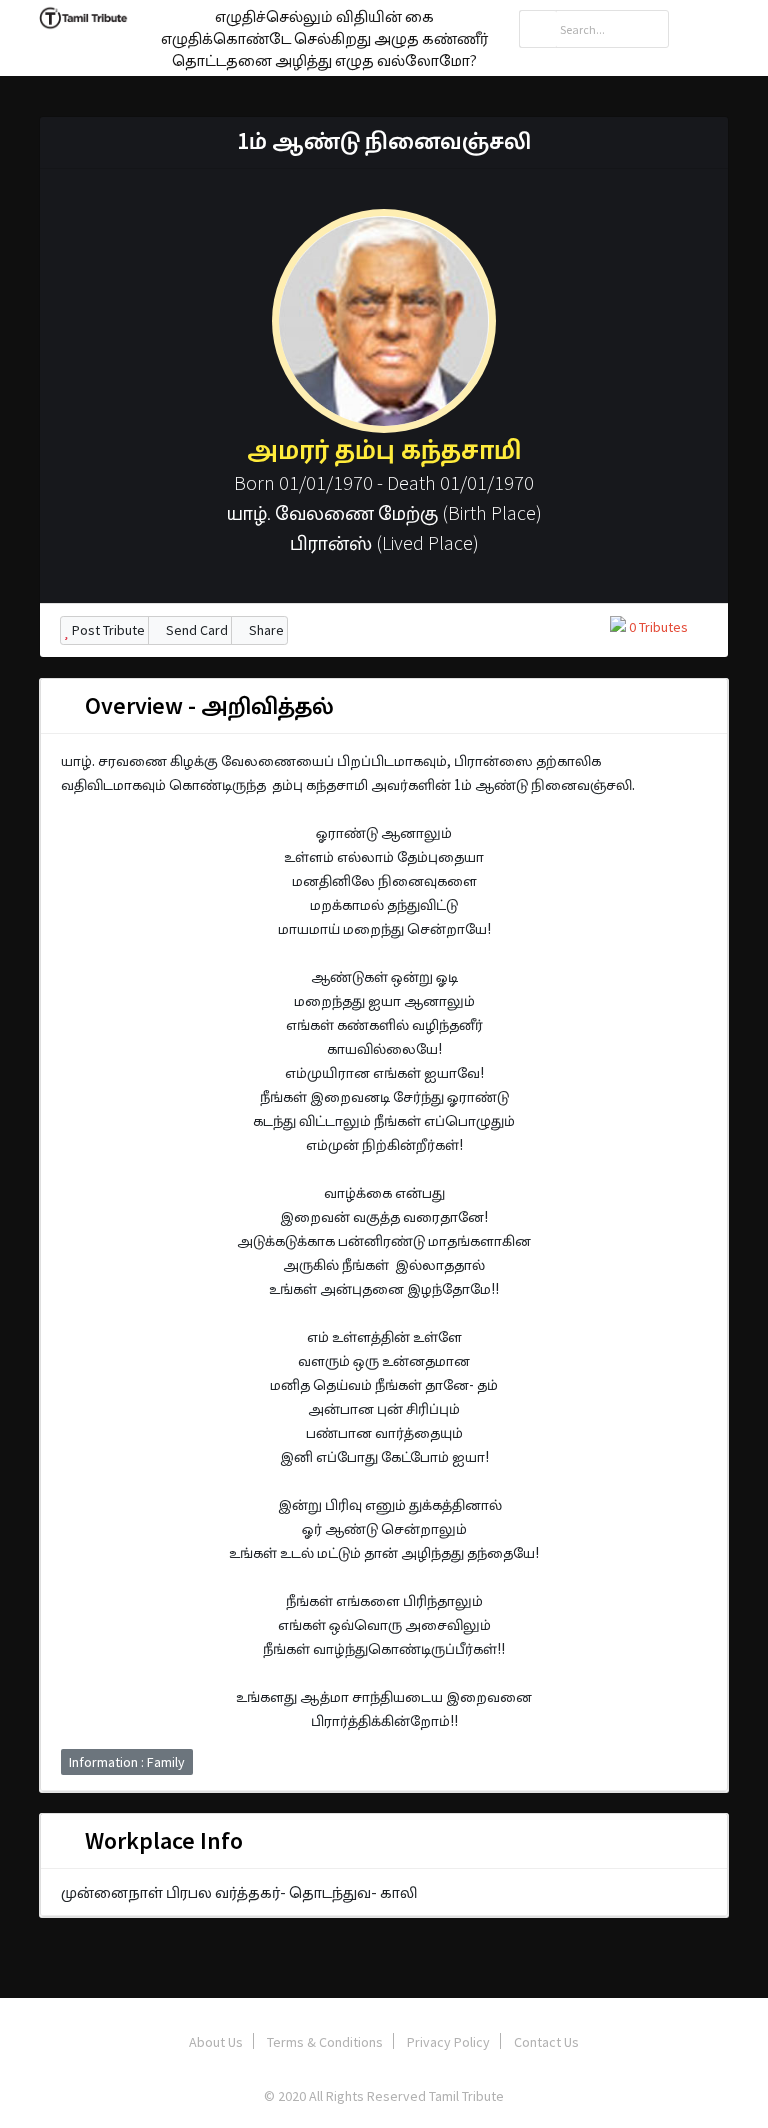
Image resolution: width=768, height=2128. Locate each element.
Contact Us (546, 2042)
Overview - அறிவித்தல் (207, 705)
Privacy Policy (448, 2042)
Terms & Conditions (325, 2042)
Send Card (195, 630)
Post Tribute (107, 630)
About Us (216, 2042)
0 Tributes (657, 627)
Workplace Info (161, 1840)
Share (265, 630)
